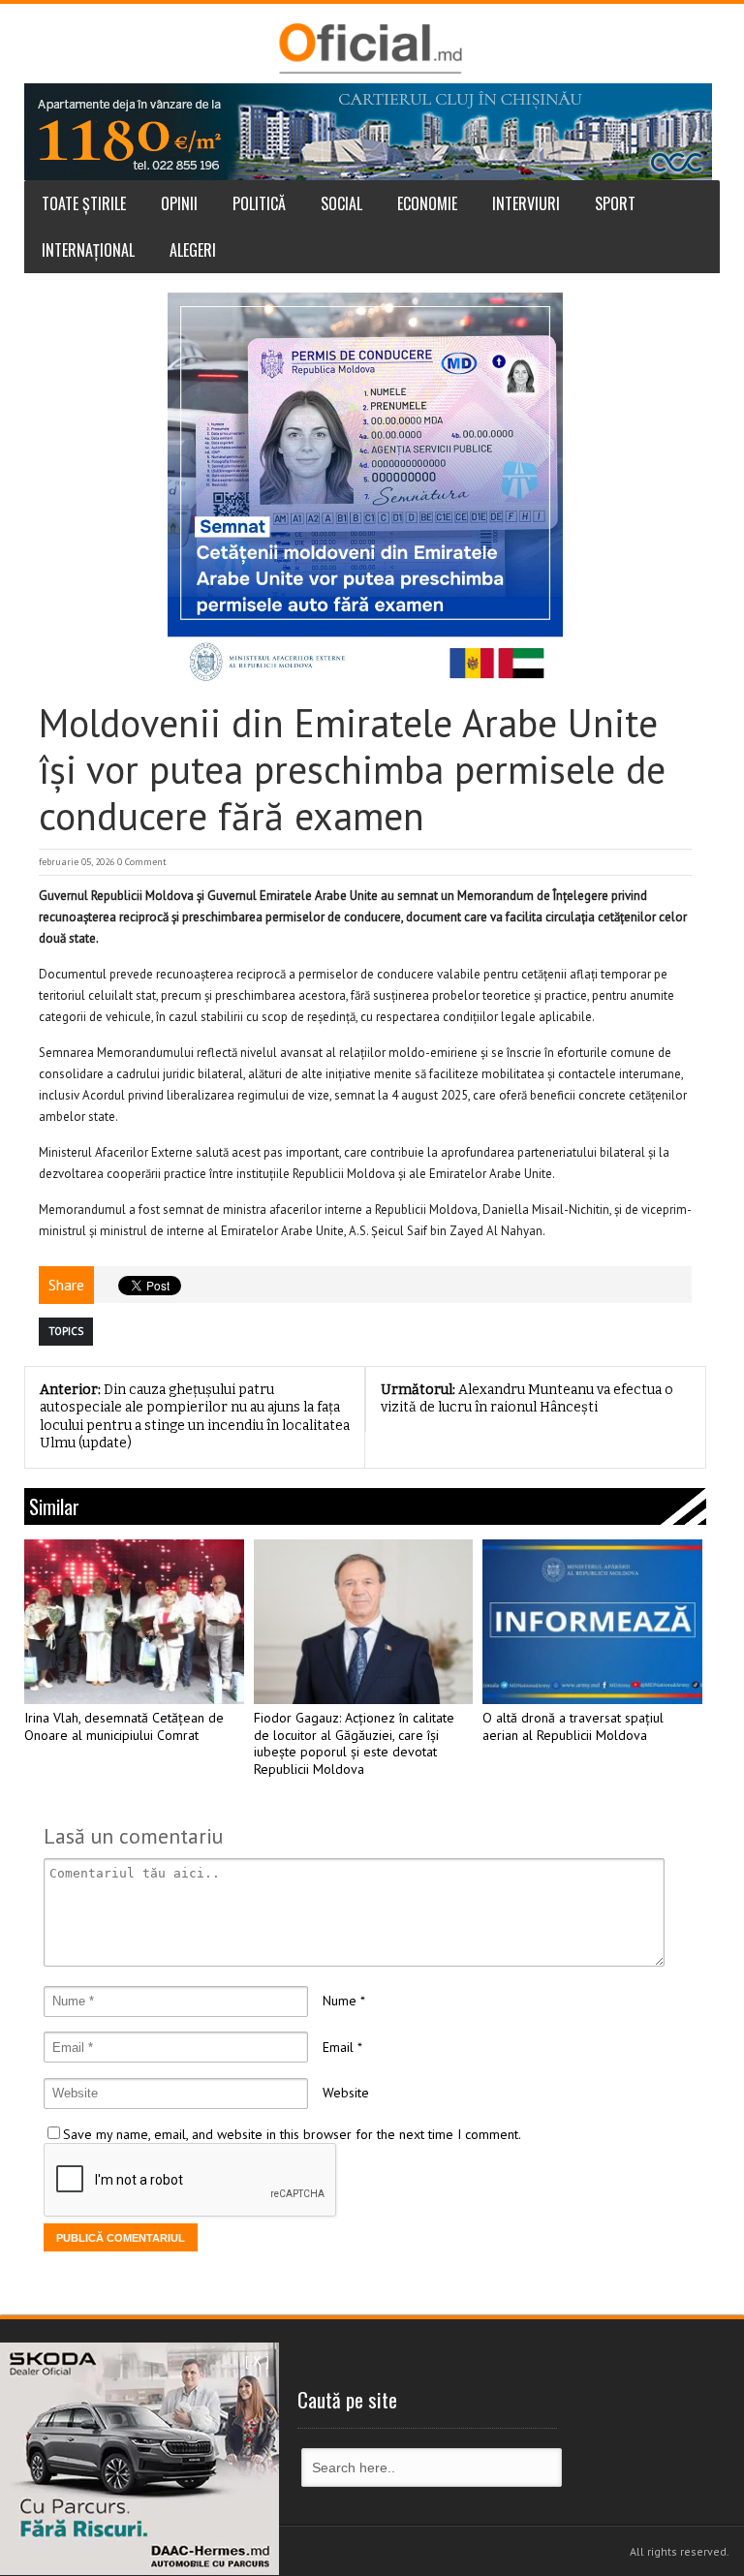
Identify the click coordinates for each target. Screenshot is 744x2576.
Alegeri (193, 250)
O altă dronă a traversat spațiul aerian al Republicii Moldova (573, 1727)
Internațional (88, 250)
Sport (615, 203)
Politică (259, 203)
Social (341, 203)
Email (338, 2047)
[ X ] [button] (257, 2361)
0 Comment (142, 862)
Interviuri (526, 203)
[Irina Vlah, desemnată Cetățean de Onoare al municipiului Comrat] (134, 1622)
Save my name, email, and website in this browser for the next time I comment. (292, 2134)
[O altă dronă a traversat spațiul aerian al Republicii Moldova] (592, 1622)
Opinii (179, 203)
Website (346, 2093)
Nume (340, 2001)
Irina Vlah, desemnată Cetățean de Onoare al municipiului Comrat (124, 1727)
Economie (427, 203)
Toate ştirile (84, 203)
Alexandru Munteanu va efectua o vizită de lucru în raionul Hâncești (527, 1399)
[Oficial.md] (370, 48)
